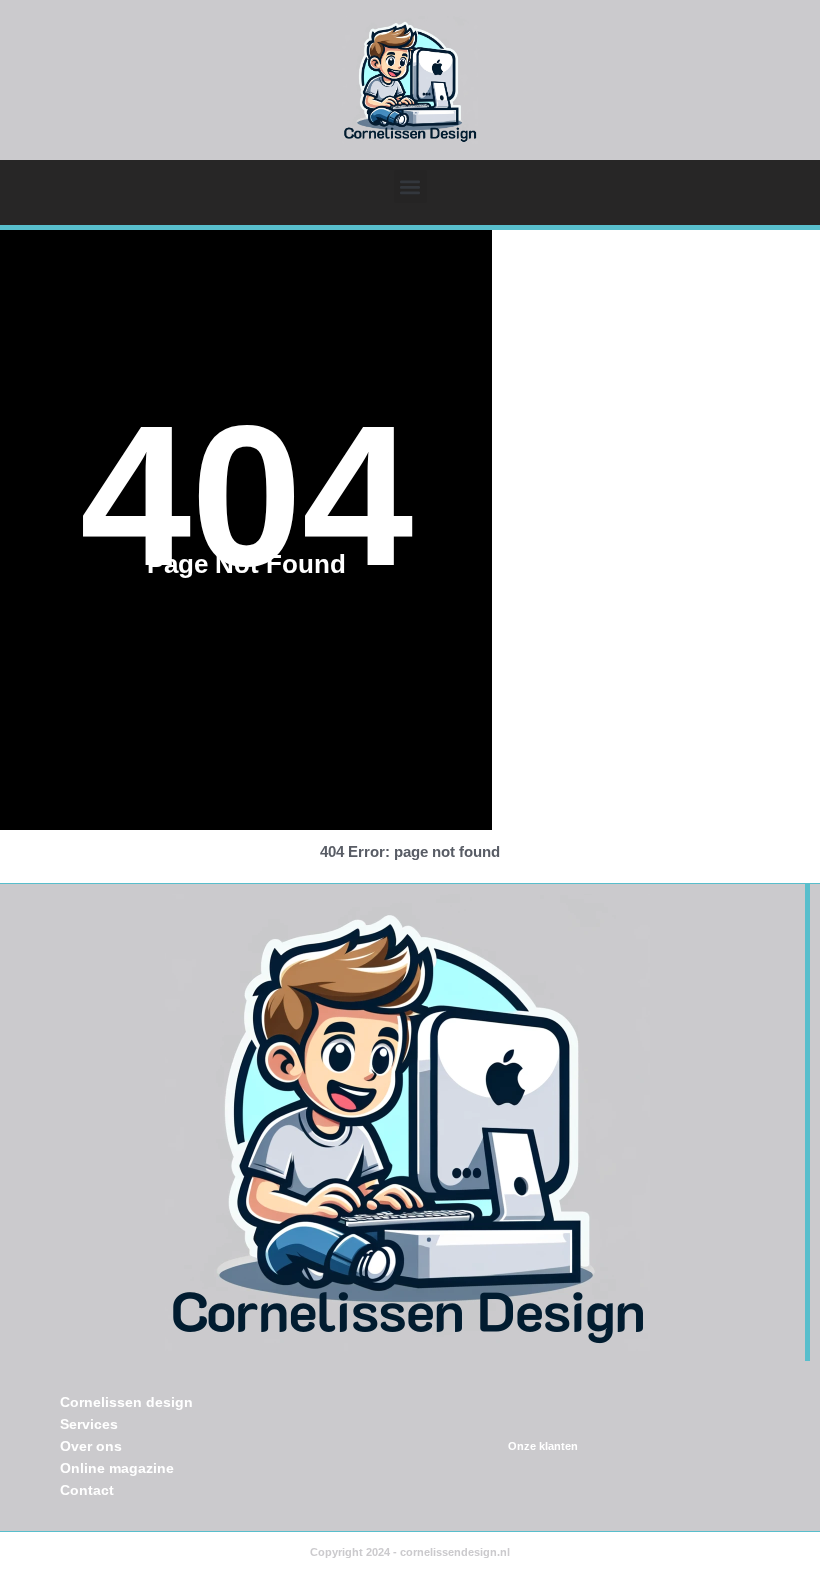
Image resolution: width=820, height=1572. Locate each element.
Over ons (91, 1446)
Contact (87, 1490)
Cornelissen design (126, 1402)
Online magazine (117, 1468)
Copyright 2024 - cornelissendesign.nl (410, 1552)
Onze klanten (543, 1446)
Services (89, 1424)
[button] (410, 186)
